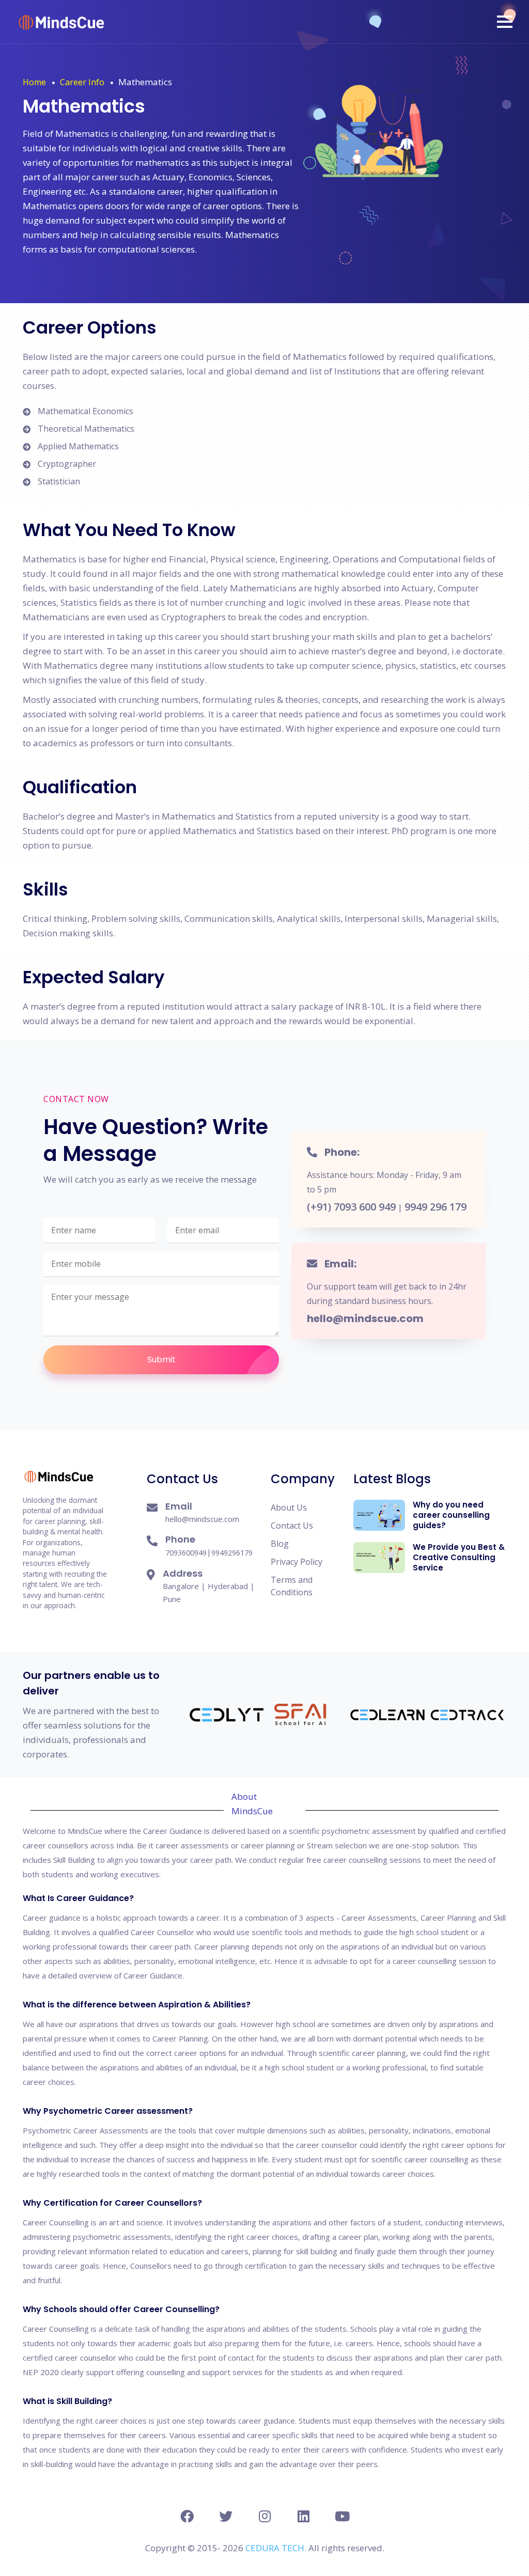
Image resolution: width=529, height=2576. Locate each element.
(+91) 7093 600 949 (351, 1207)
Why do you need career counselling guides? (451, 1515)
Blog (280, 1544)
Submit (161, 1360)
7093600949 (186, 1553)
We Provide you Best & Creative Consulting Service (459, 1557)
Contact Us (292, 1526)
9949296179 (232, 1553)
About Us (289, 1507)
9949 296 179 (435, 1207)
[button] (505, 22)
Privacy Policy (297, 1562)
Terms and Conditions (292, 1586)
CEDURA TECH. (277, 2548)
